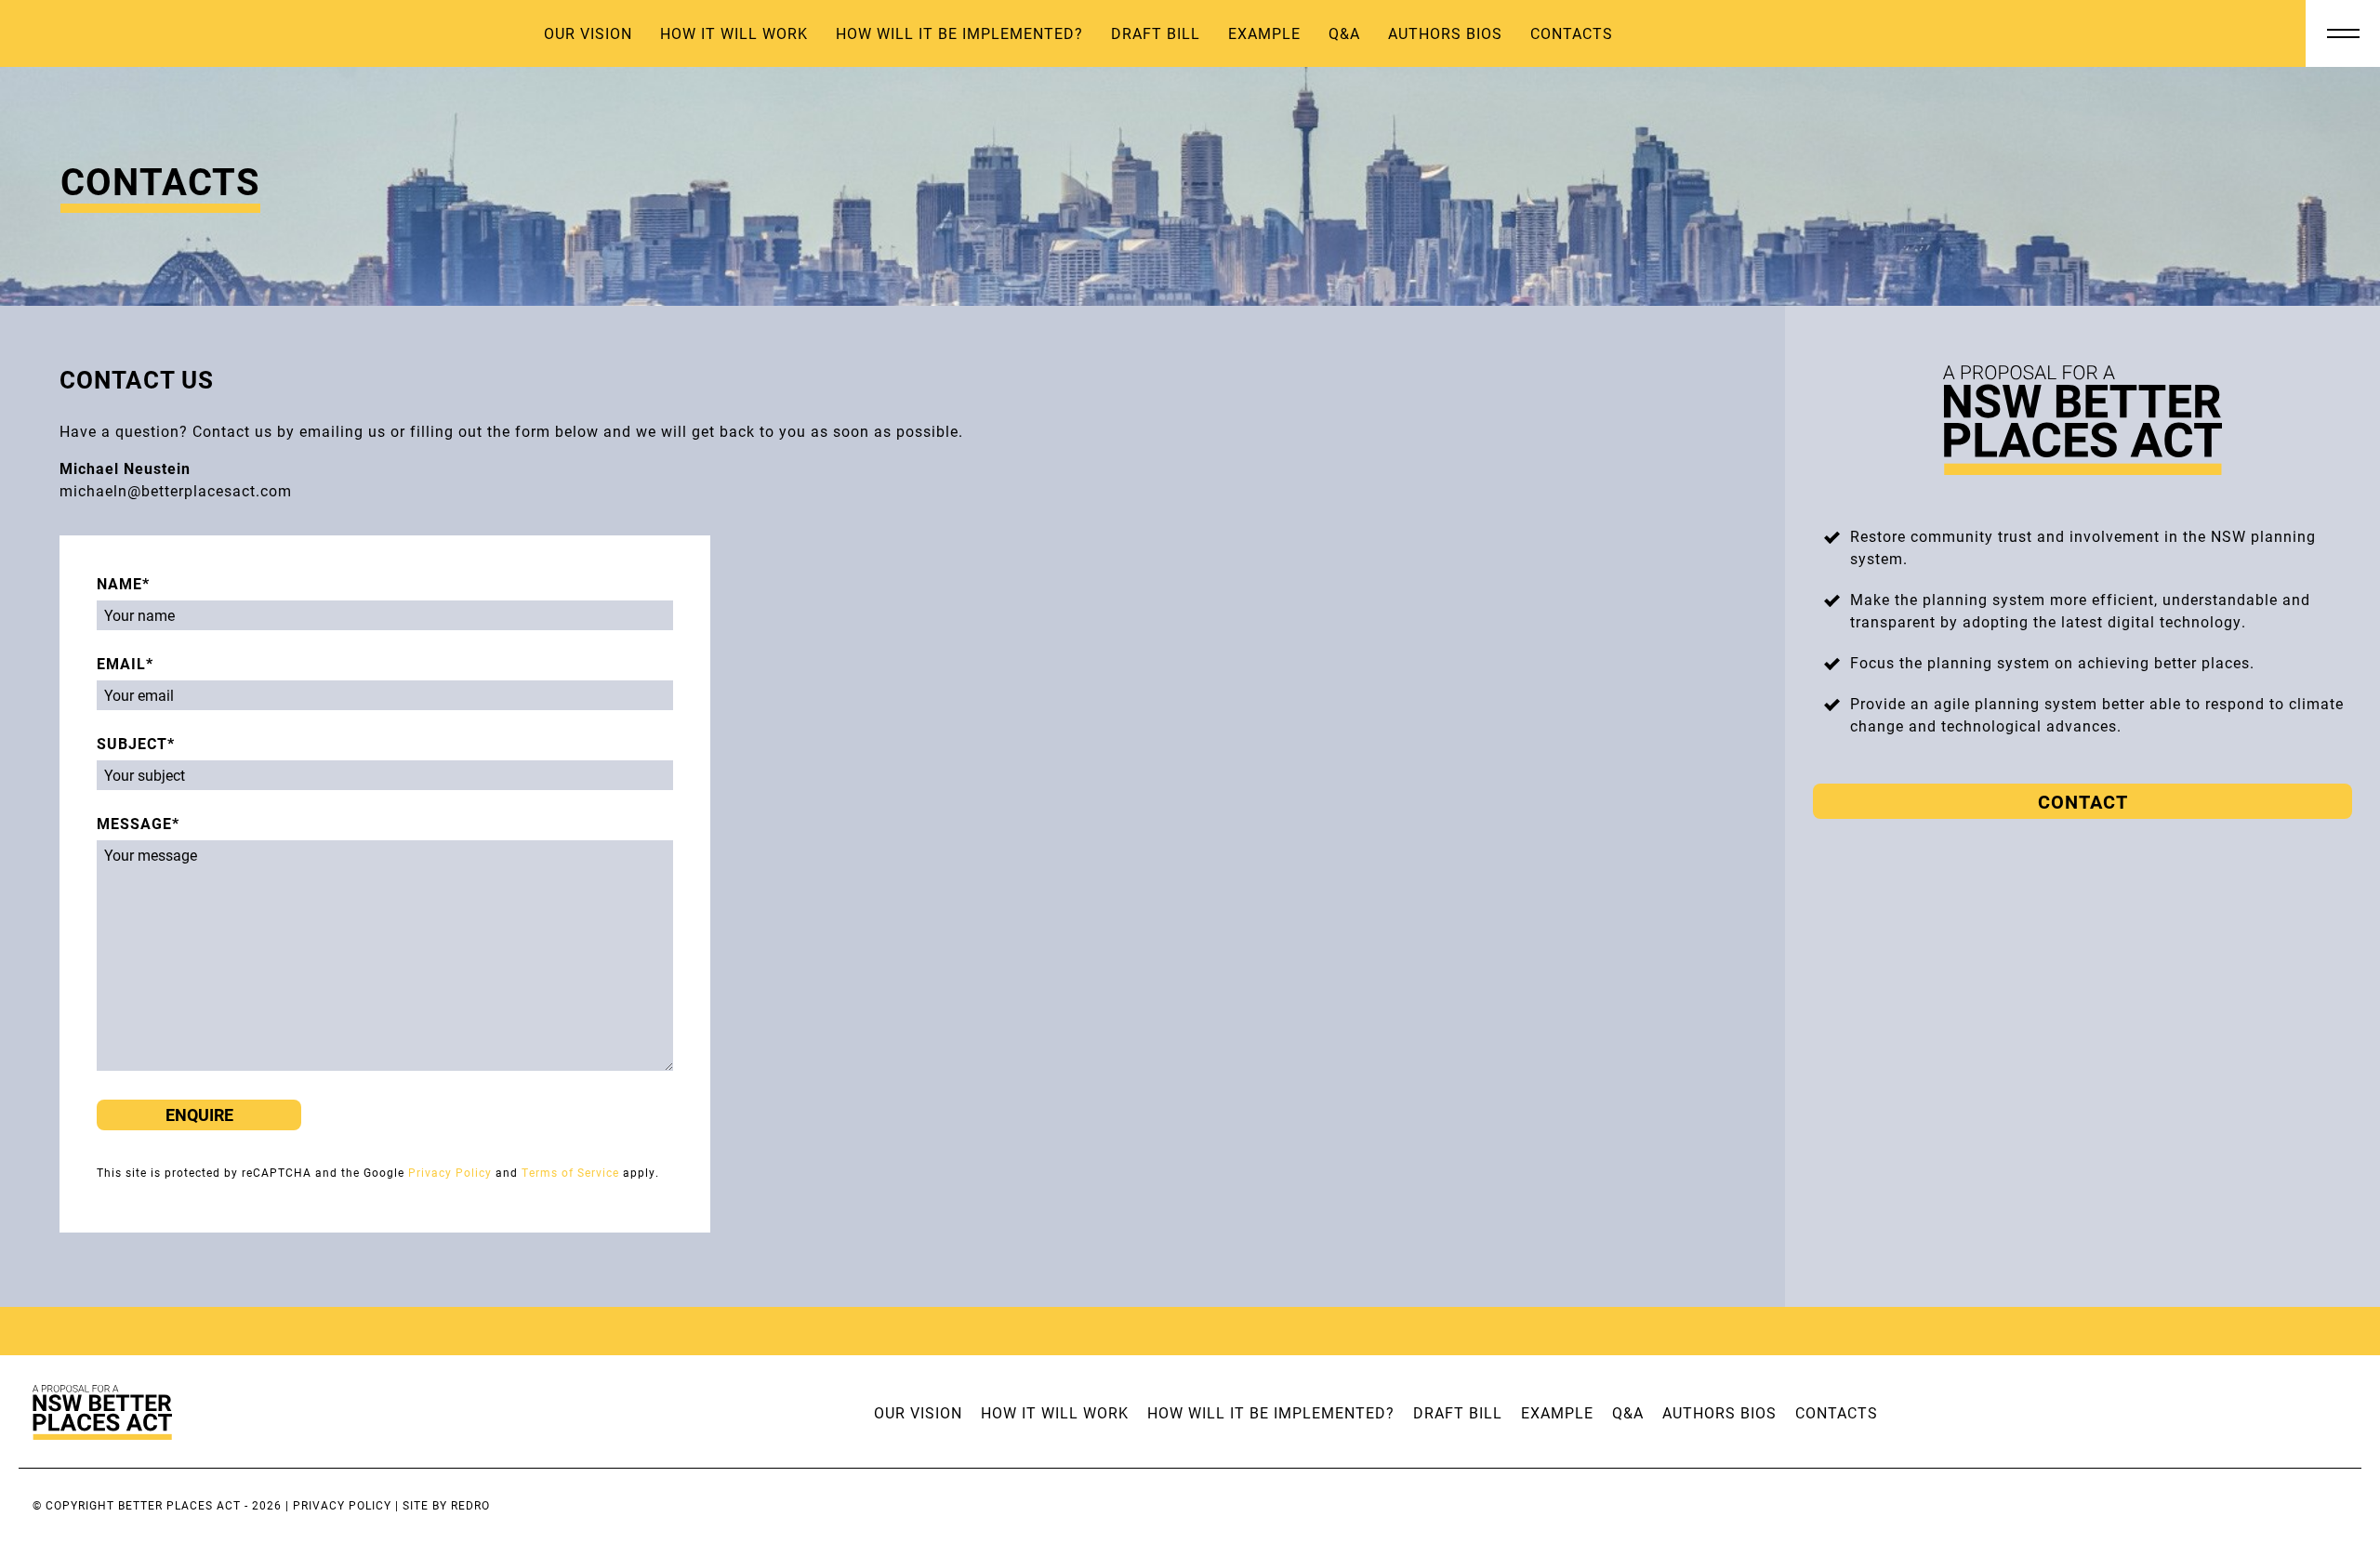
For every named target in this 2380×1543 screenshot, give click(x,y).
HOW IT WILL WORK (734, 33)
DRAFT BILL (1156, 33)
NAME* (123, 583)
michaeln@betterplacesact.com (176, 490)
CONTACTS (1572, 33)
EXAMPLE (1264, 33)
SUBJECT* (136, 743)
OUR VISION (588, 33)
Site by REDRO (446, 1505)
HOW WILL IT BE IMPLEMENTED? (959, 33)
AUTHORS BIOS (1445, 33)
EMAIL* (125, 663)
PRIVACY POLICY (342, 1505)
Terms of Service (570, 1172)
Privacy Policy (450, 1172)
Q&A (1344, 33)
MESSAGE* (138, 823)
